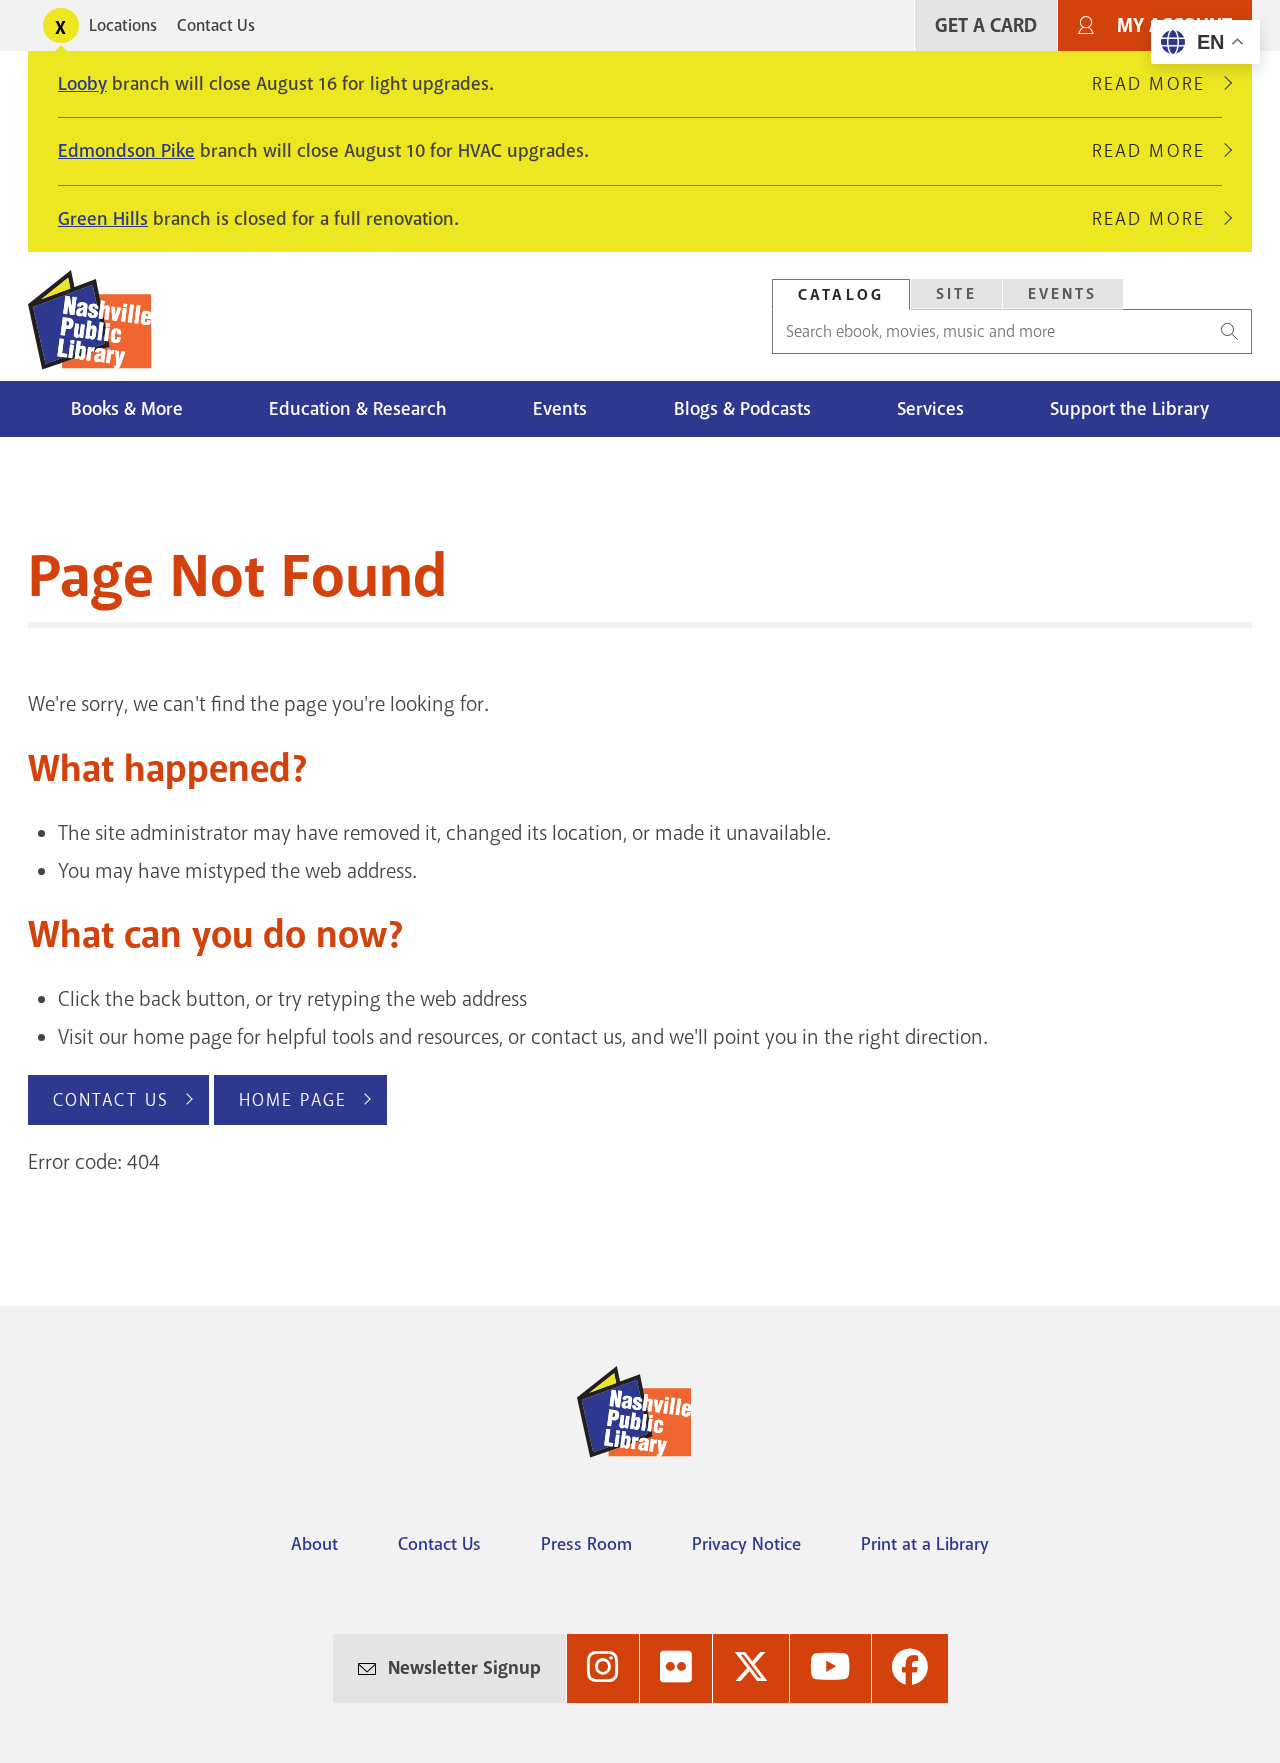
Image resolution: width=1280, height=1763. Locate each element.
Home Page (293, 1100)
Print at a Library (925, 1544)
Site (956, 294)
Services (930, 409)
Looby (82, 84)
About (314, 1544)
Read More (1157, 84)
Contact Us (216, 25)
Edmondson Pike (126, 151)
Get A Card (986, 25)
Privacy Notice (746, 1544)
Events (1063, 294)
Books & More (127, 409)
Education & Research (358, 409)
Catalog (841, 295)
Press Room (586, 1544)
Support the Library (1129, 409)
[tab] (841, 294)
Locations (123, 25)
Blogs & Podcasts (742, 409)
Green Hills (103, 219)
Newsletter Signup (464, 1668)
